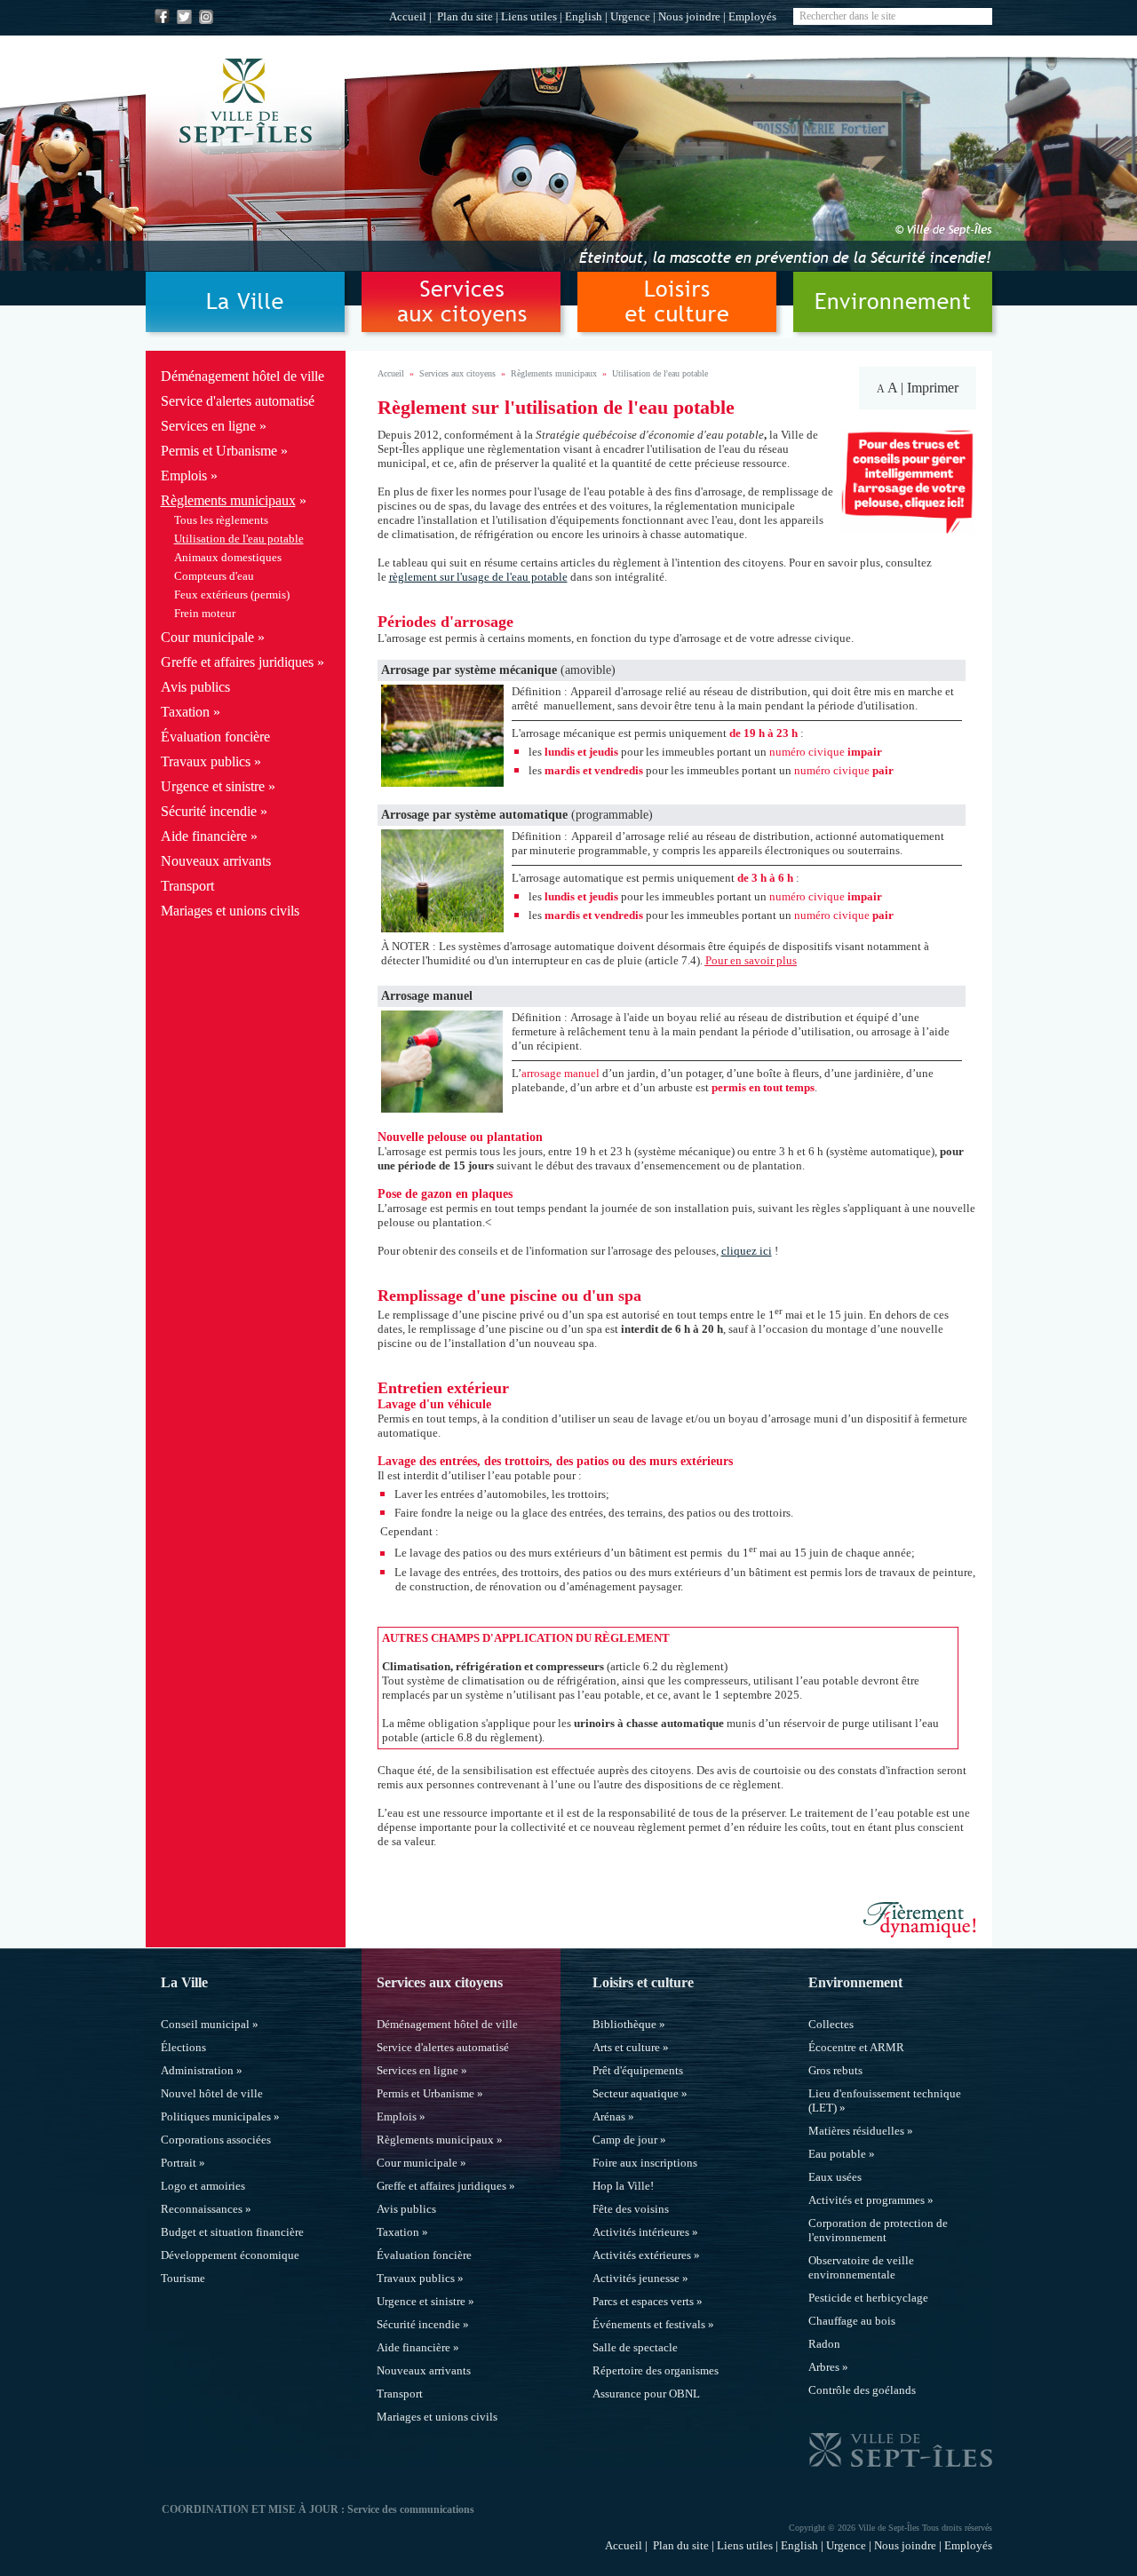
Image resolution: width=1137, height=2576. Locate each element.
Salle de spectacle (635, 2347)
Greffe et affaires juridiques (237, 662)
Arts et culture (626, 2047)
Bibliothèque (624, 2024)
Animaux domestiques (228, 557)
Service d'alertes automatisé (238, 401)
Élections (183, 2047)
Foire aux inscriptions (645, 2163)
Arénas (609, 2116)
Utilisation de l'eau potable (239, 539)
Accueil (408, 16)
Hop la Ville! (623, 2186)
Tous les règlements (221, 520)
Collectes (831, 2024)
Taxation (185, 712)
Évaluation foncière (215, 737)
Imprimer (933, 388)
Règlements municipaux (228, 500)
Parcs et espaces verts (643, 2301)
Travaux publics (206, 761)
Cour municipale (207, 637)
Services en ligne (208, 426)
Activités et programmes (867, 2200)
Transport (187, 886)
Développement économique (230, 2255)
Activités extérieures (642, 2255)
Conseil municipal (205, 2024)
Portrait (179, 2163)
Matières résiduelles (856, 2131)
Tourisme (183, 2278)
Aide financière (204, 836)
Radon (824, 2344)
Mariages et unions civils (230, 911)
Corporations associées (216, 2140)
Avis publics (195, 687)
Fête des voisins (631, 2209)
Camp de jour (625, 2140)
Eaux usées (835, 2177)
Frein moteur (205, 613)
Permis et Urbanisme (219, 451)
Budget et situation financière (232, 2232)
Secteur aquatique (636, 2093)
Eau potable (837, 2154)
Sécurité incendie (209, 811)
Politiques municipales (216, 2116)
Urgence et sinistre (213, 786)
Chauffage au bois (852, 2321)
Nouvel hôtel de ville (212, 2093)
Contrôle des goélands (862, 2390)
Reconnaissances (202, 2209)
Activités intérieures (641, 2232)
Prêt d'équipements (638, 2070)
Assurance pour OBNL (646, 2394)
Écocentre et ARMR (856, 2047)
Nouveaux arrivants (216, 861)
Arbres (824, 2367)
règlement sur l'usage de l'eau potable (478, 577)
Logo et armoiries (203, 2186)
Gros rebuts (835, 2070)
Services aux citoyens (457, 373)
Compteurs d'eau (214, 576)
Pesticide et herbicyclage (868, 2298)
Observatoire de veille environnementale (861, 2267)
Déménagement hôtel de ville (243, 376)
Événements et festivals (649, 2324)
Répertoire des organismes (656, 2370)
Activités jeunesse (636, 2278)
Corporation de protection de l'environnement (878, 2230)
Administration (197, 2070)
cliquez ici (747, 1251)
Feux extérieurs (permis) (232, 594)
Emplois (184, 476)
